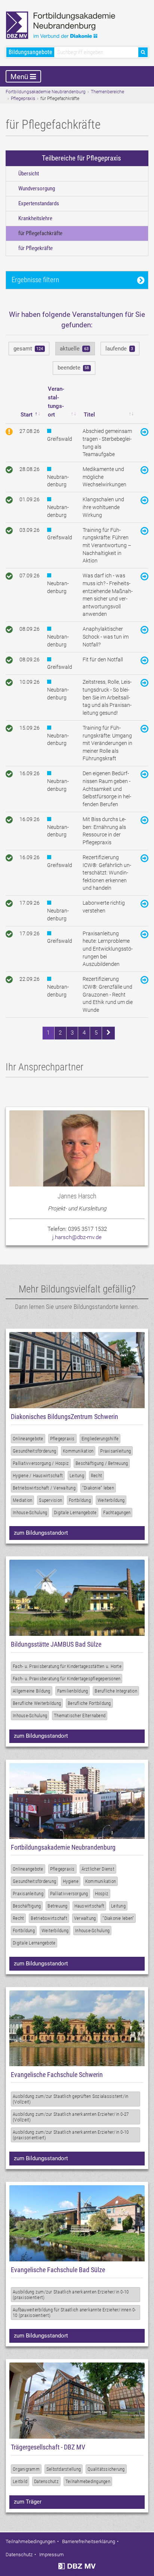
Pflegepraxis (23, 99)
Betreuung (57, 1906)
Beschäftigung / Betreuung (102, 1463)
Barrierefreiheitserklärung (89, 2541)
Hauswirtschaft (90, 1906)
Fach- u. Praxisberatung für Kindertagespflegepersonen (67, 1679)
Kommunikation (78, 1451)
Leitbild (20, 2481)
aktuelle (74, 349)
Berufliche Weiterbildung (37, 1703)
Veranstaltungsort (56, 402)
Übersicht (29, 174)
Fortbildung (80, 1500)
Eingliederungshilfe (100, 1439)
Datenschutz (46, 2481)
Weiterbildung (111, 1500)
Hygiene (71, 1881)
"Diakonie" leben (98, 1488)
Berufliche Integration (116, 1691)
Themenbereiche (107, 92)
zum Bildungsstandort (41, 1533)
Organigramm (26, 2469)
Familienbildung (73, 1691)
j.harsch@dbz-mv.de (77, 1237)
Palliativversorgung (69, 1894)
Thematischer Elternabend (80, 1716)
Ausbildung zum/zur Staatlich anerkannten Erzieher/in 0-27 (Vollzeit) (71, 2117)
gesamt (28, 349)
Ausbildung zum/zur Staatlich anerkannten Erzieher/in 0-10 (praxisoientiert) (71, 2295)
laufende (119, 349)
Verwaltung (85, 1918)
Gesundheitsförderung (34, 1451)
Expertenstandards (39, 203)
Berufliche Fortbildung (89, 1703)
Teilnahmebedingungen (88, 2481)
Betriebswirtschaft (49, 1918)
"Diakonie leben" (118, 1918)
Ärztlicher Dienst (98, 1869)
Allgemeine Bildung (32, 1691)
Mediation (22, 1500)
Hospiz (102, 1894)
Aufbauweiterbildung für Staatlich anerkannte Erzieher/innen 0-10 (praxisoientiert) (74, 2313)
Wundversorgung (37, 188)
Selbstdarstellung (64, 2469)
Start (27, 415)
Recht (96, 1476)
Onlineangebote (28, 1439)
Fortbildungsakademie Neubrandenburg (46, 92)
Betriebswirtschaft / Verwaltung (44, 1488)
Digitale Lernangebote (75, 1512)
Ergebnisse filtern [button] (35, 280)
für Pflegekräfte (36, 248)
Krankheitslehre (35, 218)
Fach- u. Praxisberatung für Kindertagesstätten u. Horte (67, 1666)
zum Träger (28, 2502)
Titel (89, 415)
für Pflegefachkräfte (40, 233)
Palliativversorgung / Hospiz (41, 1463)
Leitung (77, 1476)
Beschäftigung (27, 1906)
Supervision (50, 1500)
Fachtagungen (117, 1512)
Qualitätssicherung (106, 2469)
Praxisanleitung (115, 1451)
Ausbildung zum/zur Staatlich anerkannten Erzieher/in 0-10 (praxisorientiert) (71, 2135)
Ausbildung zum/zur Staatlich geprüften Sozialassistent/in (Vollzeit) (70, 2099)
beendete (73, 368)
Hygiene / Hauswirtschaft (38, 1476)
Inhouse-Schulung (30, 1512)
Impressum (52, 2555)
